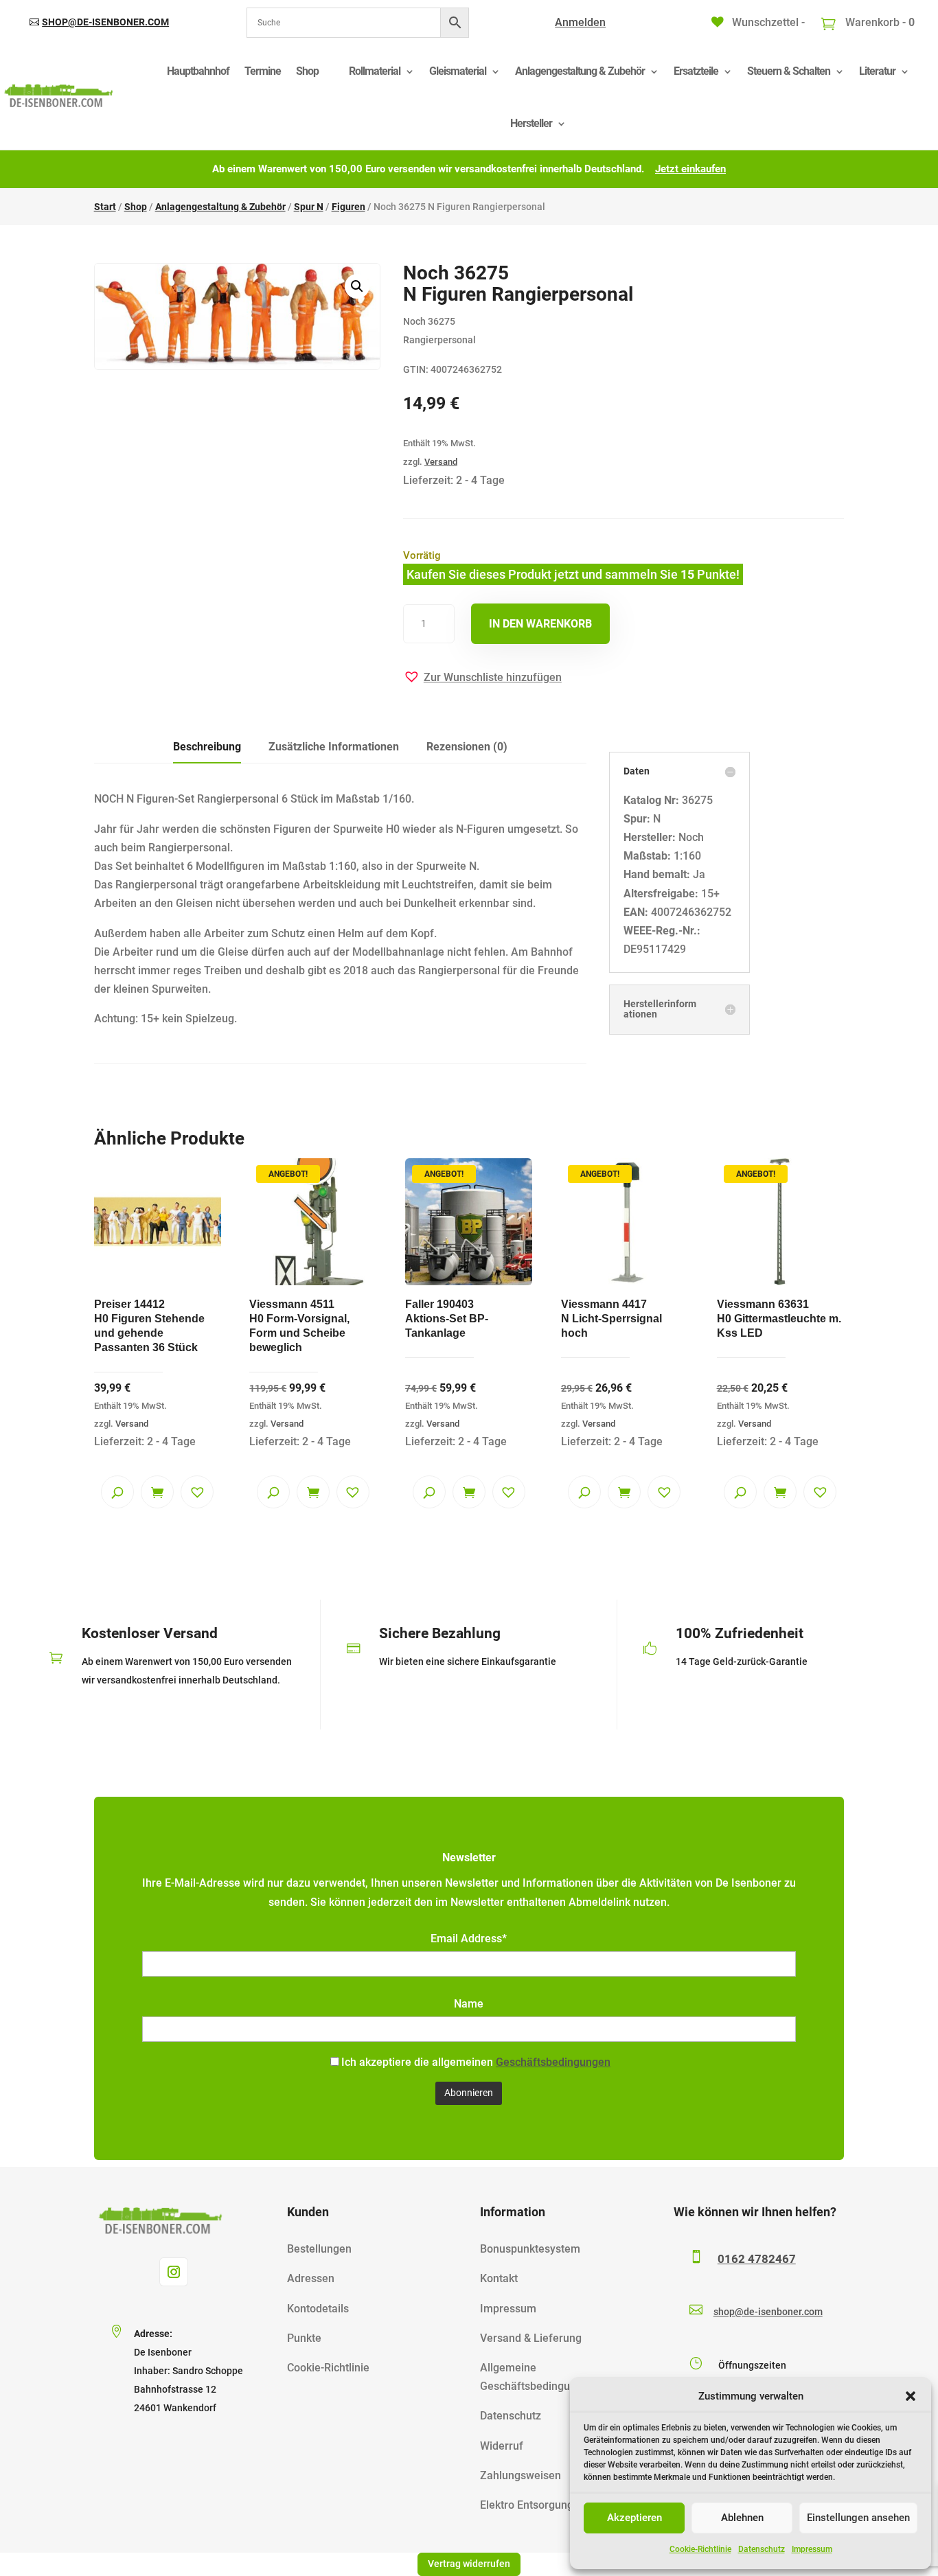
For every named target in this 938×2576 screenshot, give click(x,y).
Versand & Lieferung (531, 2338)
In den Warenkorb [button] (157, 1492)
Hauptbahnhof (198, 71)
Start (105, 207)
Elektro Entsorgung (527, 2505)
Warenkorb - (879, 22)
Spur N (309, 207)
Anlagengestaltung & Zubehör (580, 71)
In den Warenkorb (540, 624)
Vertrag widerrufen (469, 2564)
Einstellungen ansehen (858, 2518)
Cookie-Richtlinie (700, 2549)
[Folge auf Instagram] (174, 2272)
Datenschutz (762, 2549)
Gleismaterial (458, 71)
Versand (441, 462)
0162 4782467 (757, 2259)
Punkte (304, 2338)
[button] (911, 2396)
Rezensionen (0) (467, 747)
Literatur (877, 71)
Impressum (812, 2549)
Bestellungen (319, 2249)
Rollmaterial (375, 71)
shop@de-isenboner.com (105, 22)
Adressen (311, 2278)
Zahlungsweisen (521, 2475)
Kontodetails (318, 2309)
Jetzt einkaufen (690, 169)
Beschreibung (207, 747)
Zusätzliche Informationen (334, 747)
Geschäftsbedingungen (553, 2062)
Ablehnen (742, 2518)
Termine (263, 71)
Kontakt (499, 2278)
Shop (307, 71)
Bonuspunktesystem (530, 2249)
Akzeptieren (634, 2518)
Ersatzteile (696, 71)
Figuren (348, 207)
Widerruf (502, 2446)
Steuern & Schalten (789, 71)
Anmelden (580, 22)
